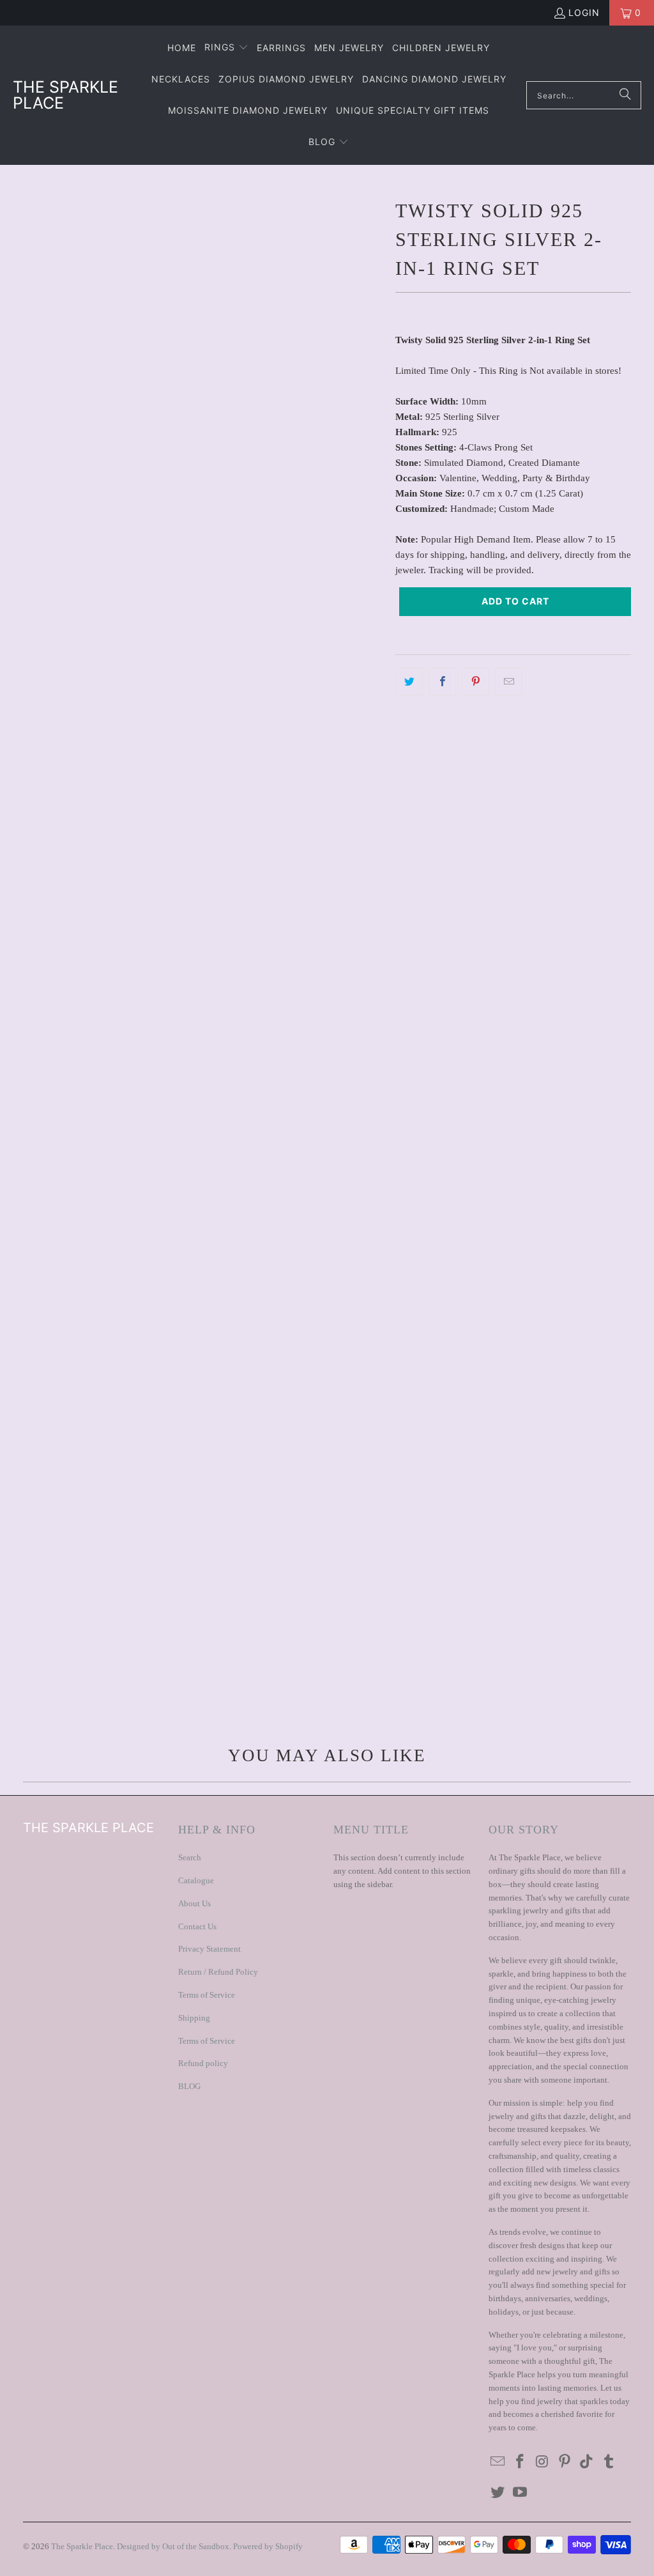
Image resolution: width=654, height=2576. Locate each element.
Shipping (194, 2018)
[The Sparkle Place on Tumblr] (609, 2462)
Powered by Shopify (268, 2546)
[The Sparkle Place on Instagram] (543, 2462)
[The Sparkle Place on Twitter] (498, 2493)
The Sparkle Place (82, 2546)
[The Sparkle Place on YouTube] (521, 2493)
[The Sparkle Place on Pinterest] (565, 2462)
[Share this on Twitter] (409, 682)
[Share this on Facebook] (442, 682)
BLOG (189, 2086)
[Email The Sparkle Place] (498, 2462)
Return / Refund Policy (218, 1972)
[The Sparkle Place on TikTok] (587, 2462)
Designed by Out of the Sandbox (173, 2546)
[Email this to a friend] (509, 682)
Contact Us (197, 1926)
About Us (194, 1903)
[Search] (625, 95)
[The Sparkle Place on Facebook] (521, 2462)
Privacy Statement (209, 1949)
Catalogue (196, 1880)
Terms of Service (207, 1995)
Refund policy (203, 2063)
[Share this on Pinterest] (475, 682)
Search (190, 1857)
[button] (226, 48)
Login (584, 12)
